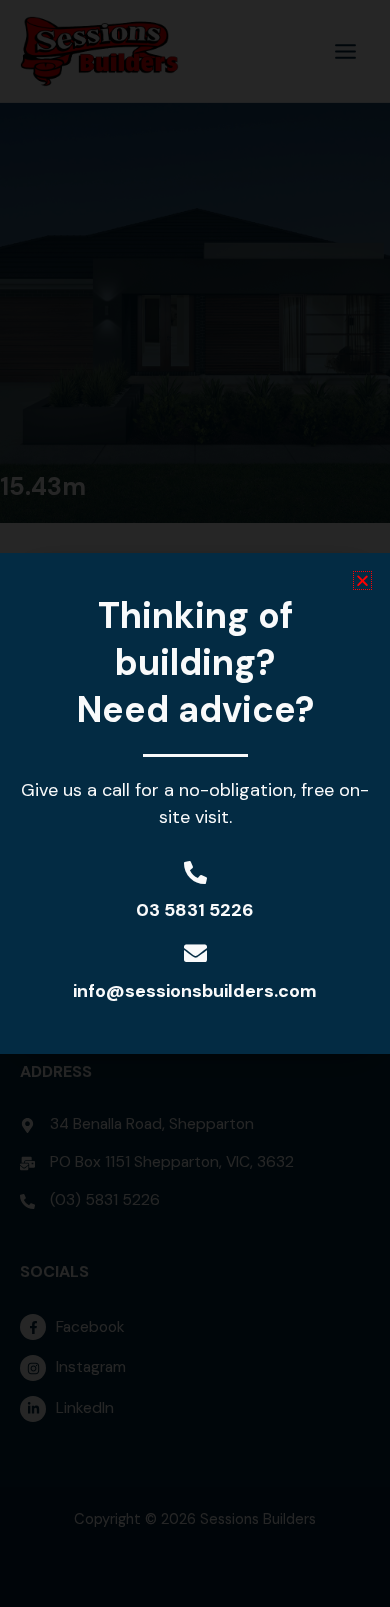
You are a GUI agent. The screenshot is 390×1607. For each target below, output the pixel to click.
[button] (362, 580)
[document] (195, 803)
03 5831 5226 (195, 910)
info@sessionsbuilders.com (195, 991)
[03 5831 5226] (195, 872)
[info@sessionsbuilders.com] (195, 953)
